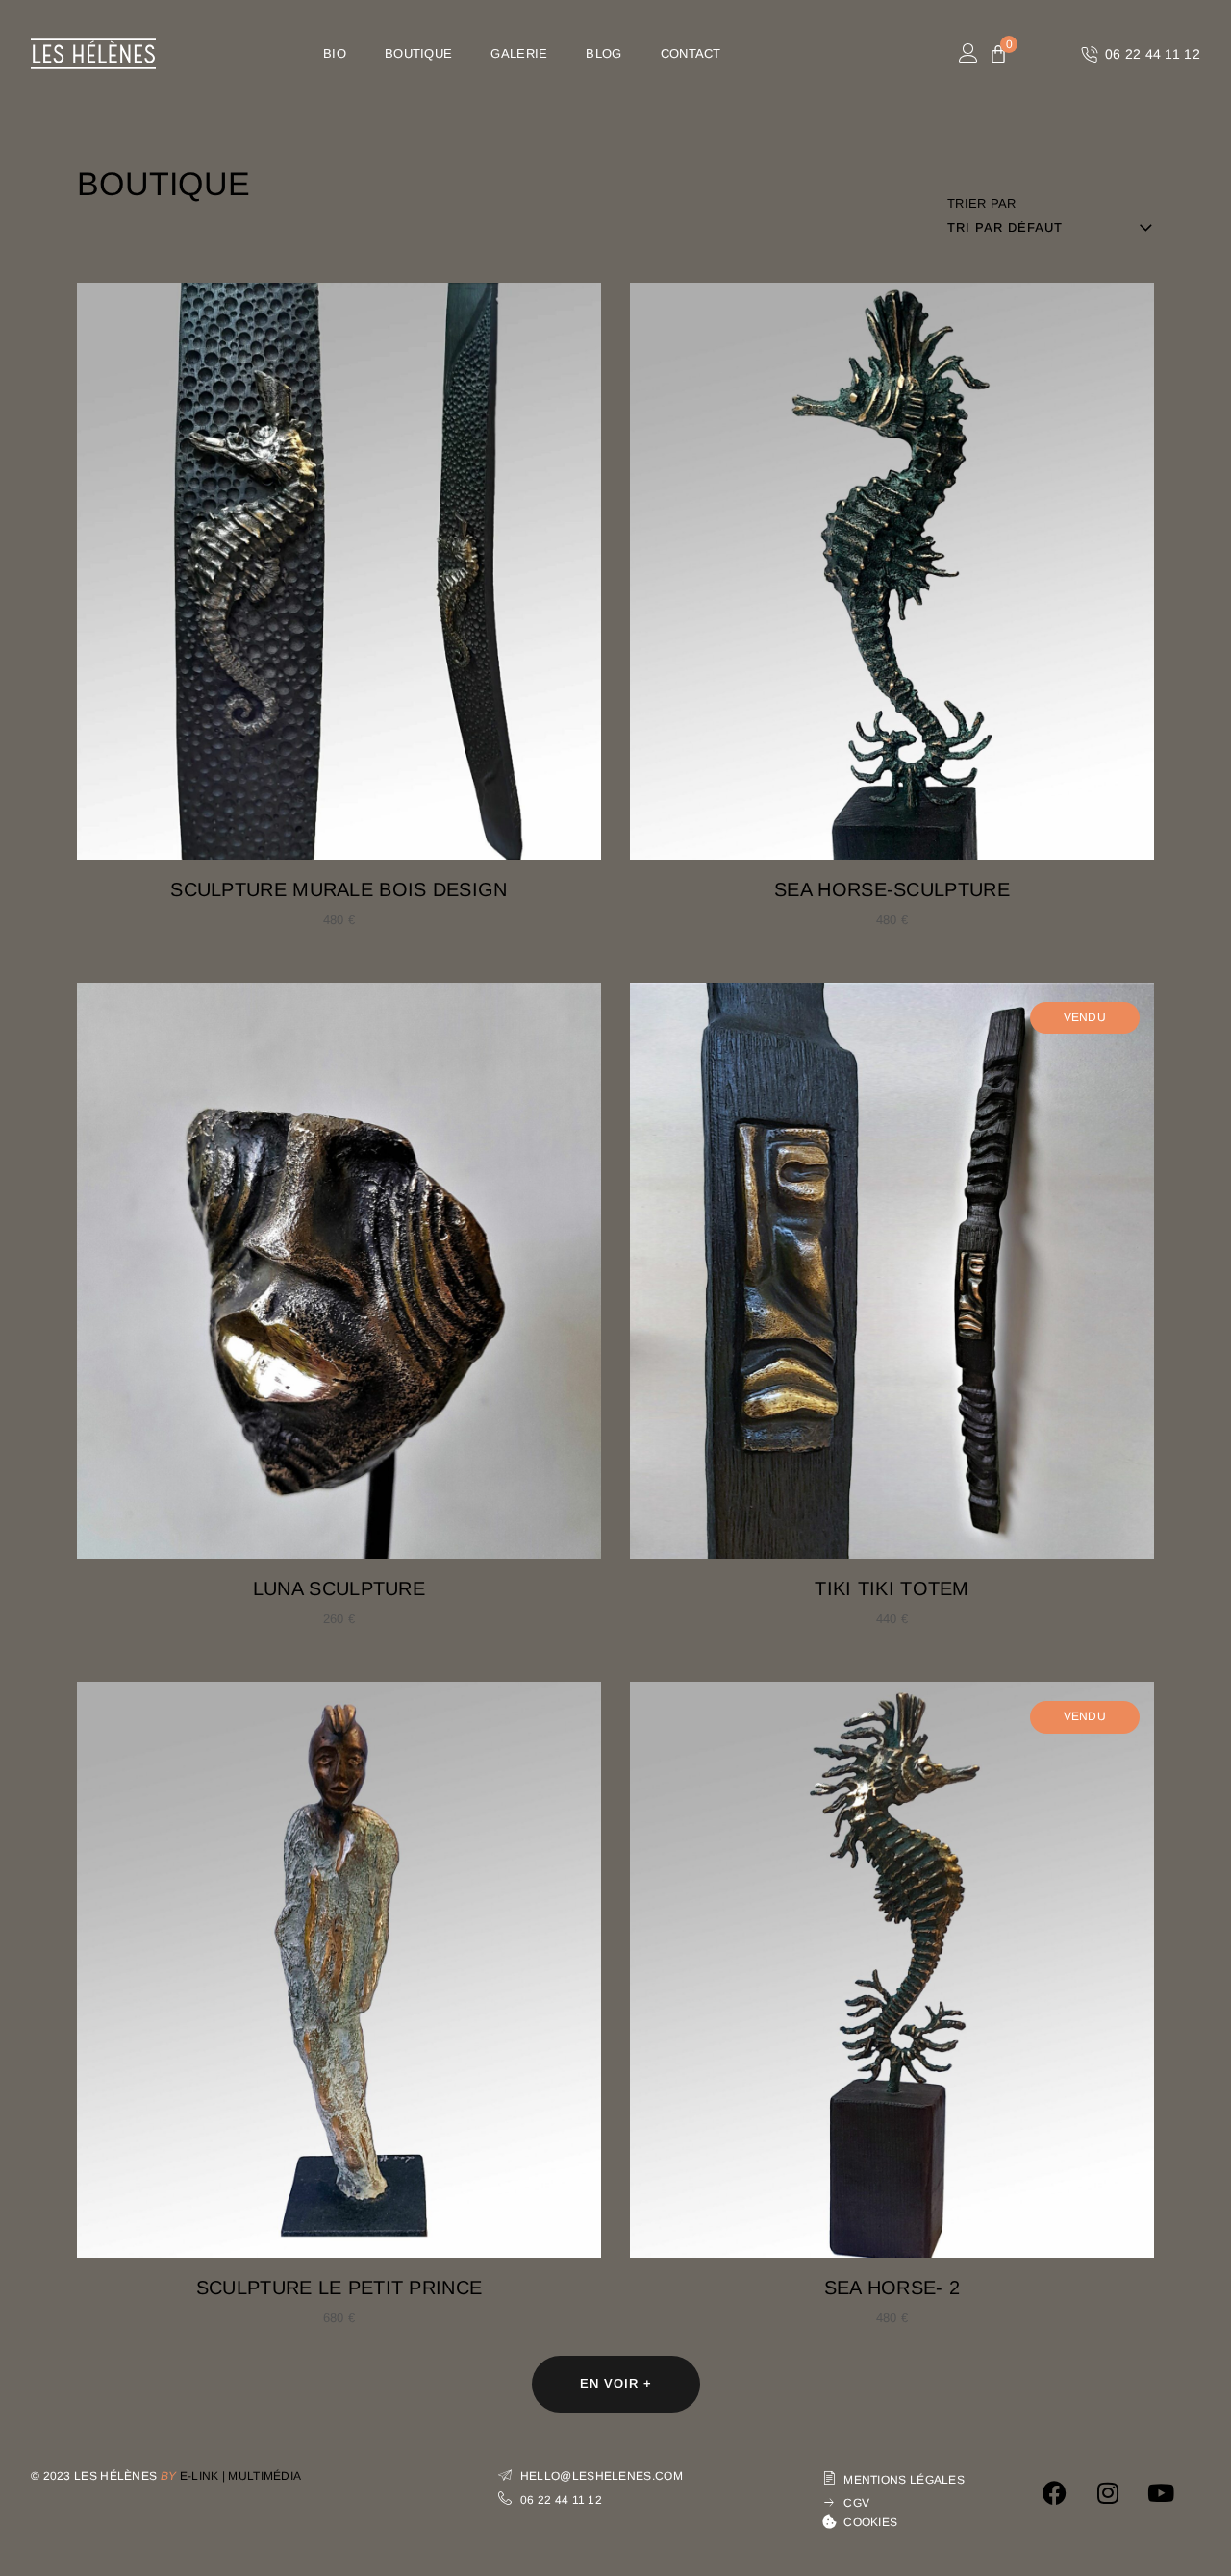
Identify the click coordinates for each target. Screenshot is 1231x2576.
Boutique (418, 53)
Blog (603, 53)
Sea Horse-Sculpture (892, 889)
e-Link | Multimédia (241, 2476)
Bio (335, 53)
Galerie (519, 53)
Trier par (982, 203)
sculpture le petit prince (339, 2288)
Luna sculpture (339, 1588)
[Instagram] (1108, 2492)
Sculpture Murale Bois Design (339, 889)
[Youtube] (1161, 2492)
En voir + (616, 2383)
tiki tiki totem (892, 1588)
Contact (691, 53)
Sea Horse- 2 (892, 2288)
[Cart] (998, 55)
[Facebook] (1055, 2492)
